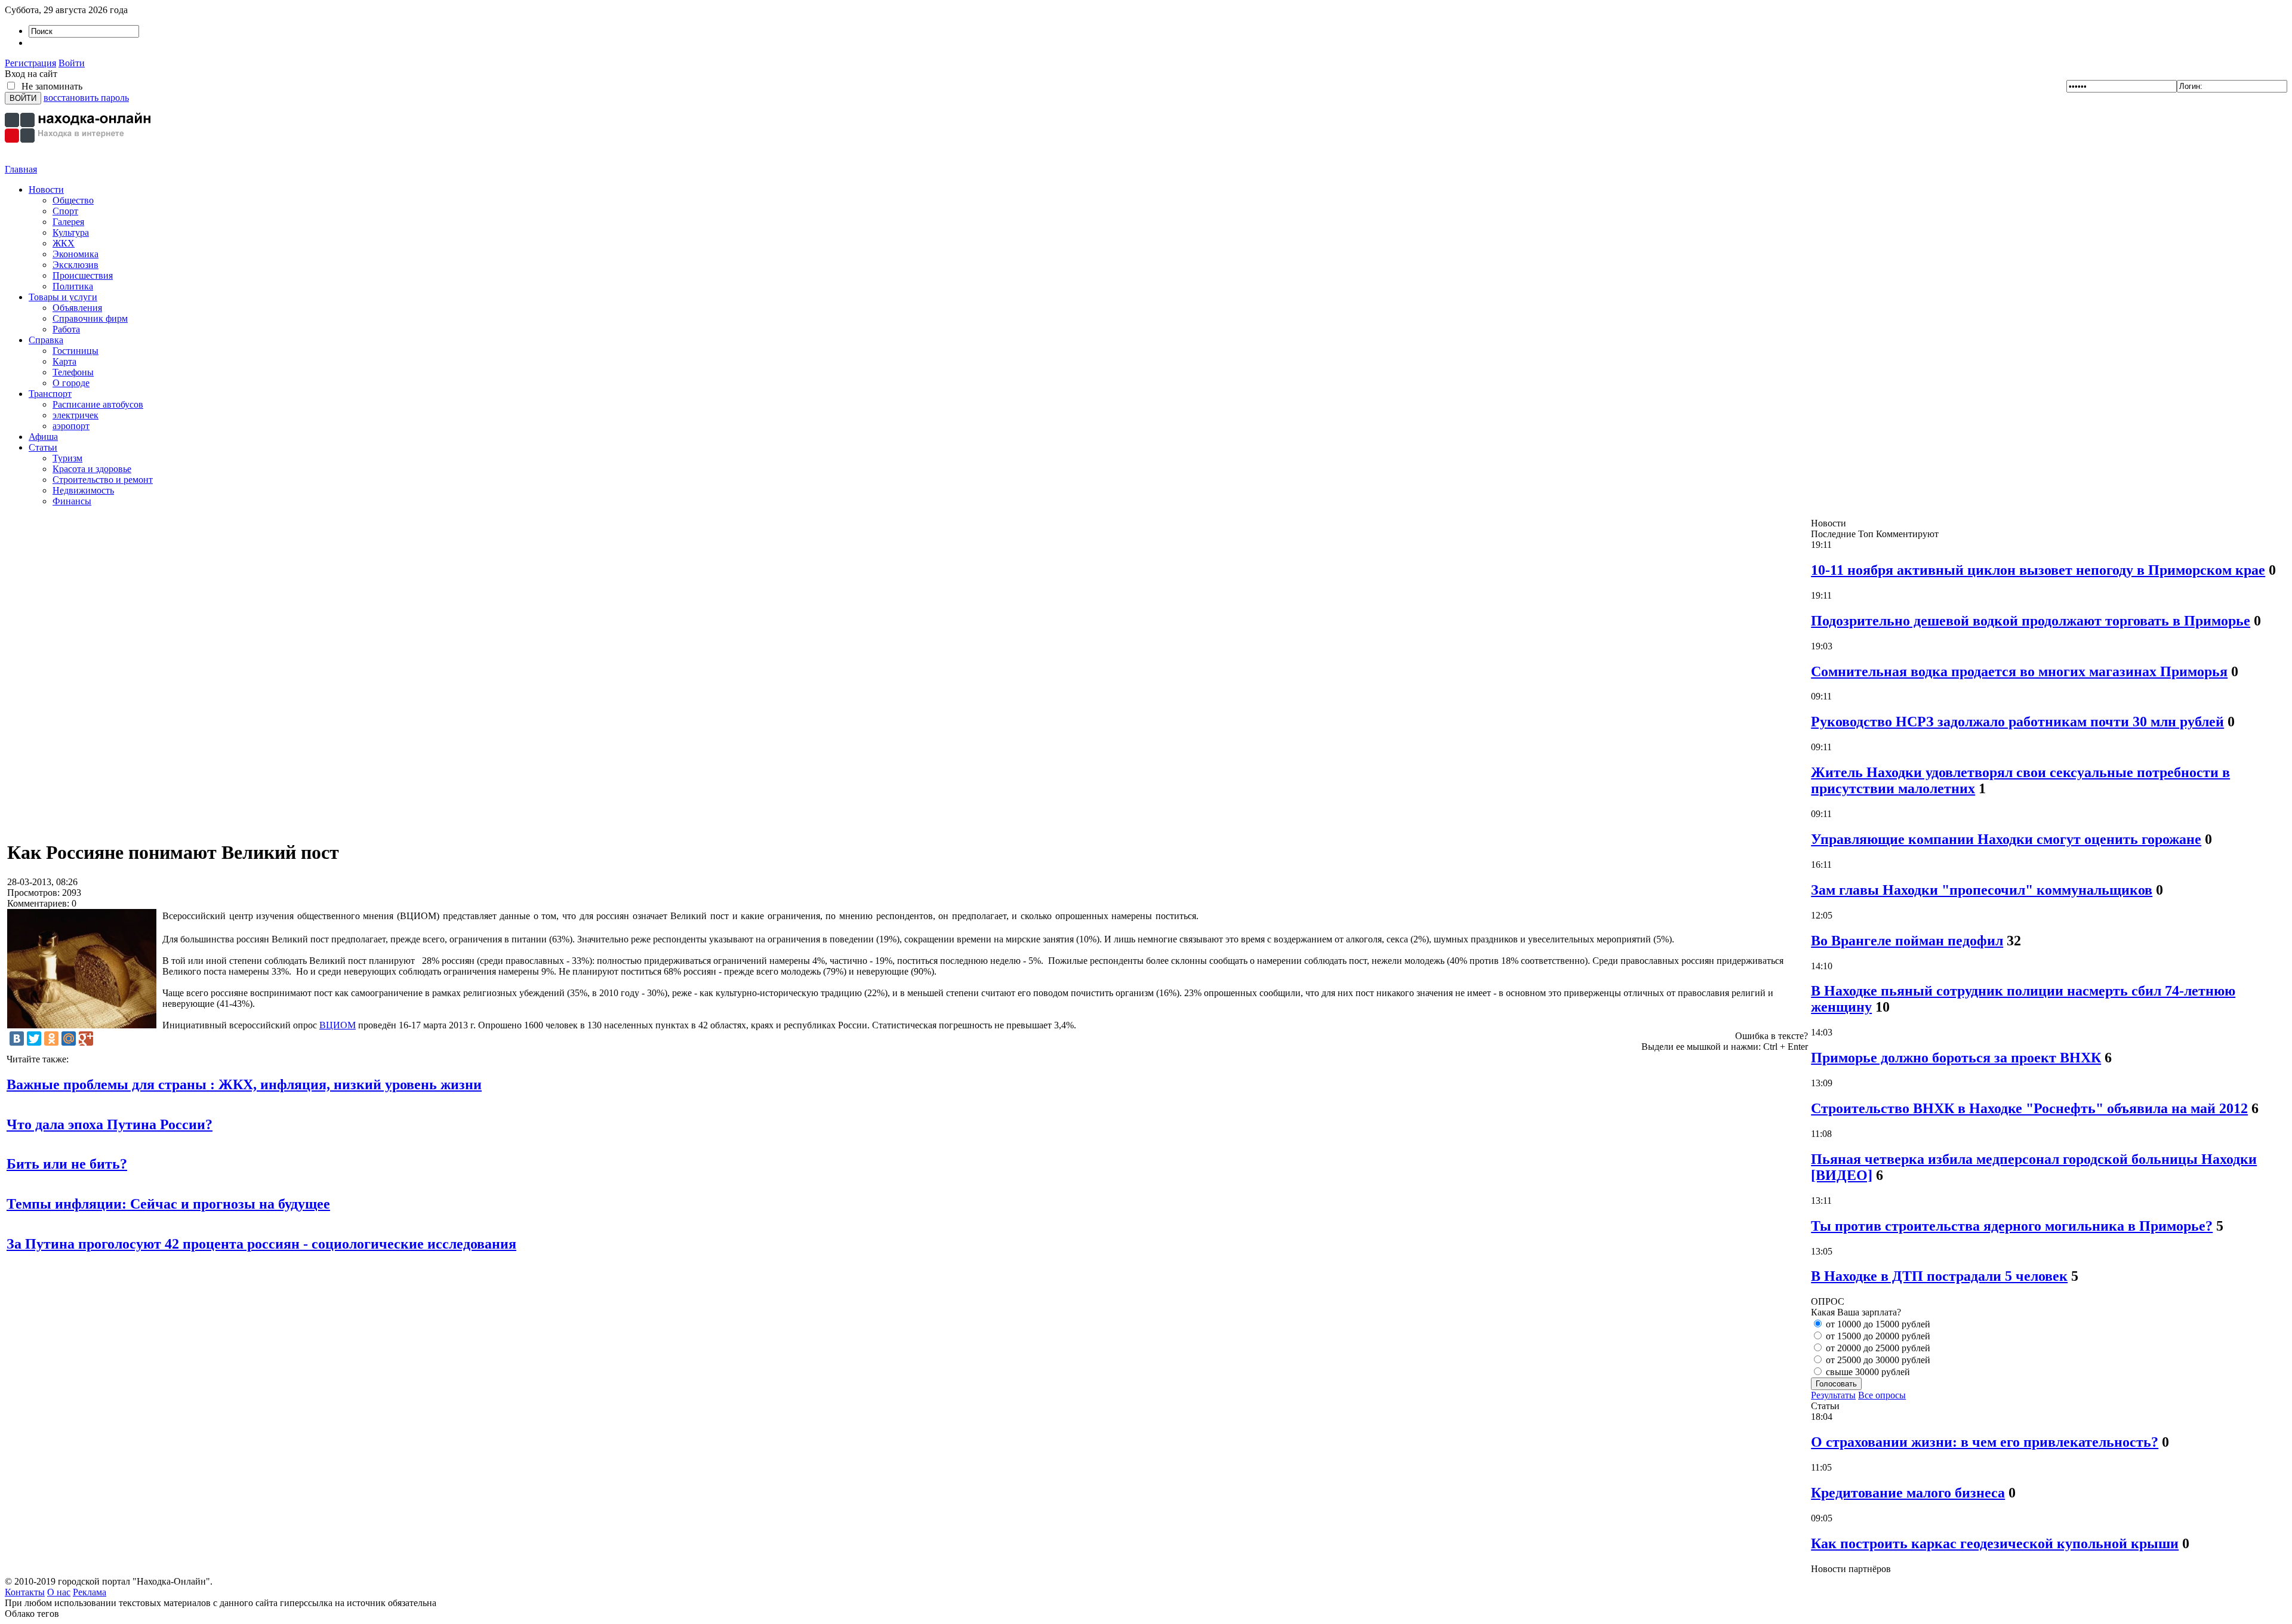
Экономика (76, 254)
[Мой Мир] (69, 1039)
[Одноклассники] (51, 1039)
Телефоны (73, 372)
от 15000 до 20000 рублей (1877, 1336)
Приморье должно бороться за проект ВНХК (1956, 1058)
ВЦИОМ (338, 1025)
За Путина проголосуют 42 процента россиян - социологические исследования (261, 1244)
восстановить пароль (86, 98)
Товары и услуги (63, 297)
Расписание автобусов (98, 404)
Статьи (43, 447)
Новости (46, 189)
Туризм (67, 458)
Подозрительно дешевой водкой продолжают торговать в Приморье (2031, 621)
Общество (73, 200)
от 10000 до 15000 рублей (1877, 1324)
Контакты (25, 1592)
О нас (59, 1592)
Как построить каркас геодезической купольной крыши (1995, 1543)
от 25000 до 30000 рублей (1877, 1360)
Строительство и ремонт (103, 480)
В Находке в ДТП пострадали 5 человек (1939, 1276)
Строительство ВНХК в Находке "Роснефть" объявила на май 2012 (2029, 1108)
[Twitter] (34, 1039)
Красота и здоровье (92, 469)
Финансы (72, 501)
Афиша (43, 437)
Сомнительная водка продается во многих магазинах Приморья (2019, 671)
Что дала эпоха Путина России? (110, 1124)
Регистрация (30, 63)
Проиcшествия (83, 275)
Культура (71, 232)
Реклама (90, 1592)
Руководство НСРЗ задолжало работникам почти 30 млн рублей (2017, 722)
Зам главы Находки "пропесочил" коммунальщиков (1982, 890)
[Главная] (79, 161)
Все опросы (1882, 1395)
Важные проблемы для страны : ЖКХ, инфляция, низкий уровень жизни (244, 1084)
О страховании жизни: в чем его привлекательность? (1985, 1442)
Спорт (65, 211)
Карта (64, 361)
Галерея (68, 222)
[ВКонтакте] (17, 1039)
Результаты (1833, 1395)
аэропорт (71, 426)
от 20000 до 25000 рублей (1877, 1348)
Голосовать (1836, 1384)
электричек (76, 415)
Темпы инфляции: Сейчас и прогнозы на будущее (168, 1204)
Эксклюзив (76, 265)
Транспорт (50, 394)
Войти (72, 63)
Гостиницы (76, 351)
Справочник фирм (90, 318)
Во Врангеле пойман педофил (1907, 941)
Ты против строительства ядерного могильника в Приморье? (2012, 1226)
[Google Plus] (86, 1039)
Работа (66, 329)
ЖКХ (64, 243)
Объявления (77, 308)
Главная (21, 169)
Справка (46, 340)
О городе (71, 383)
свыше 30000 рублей (1867, 1372)
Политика (73, 286)
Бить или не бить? (67, 1164)
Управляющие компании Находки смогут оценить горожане (2006, 839)
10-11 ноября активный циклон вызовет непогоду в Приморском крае (2038, 570)
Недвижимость (83, 490)
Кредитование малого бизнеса (1908, 1493)
